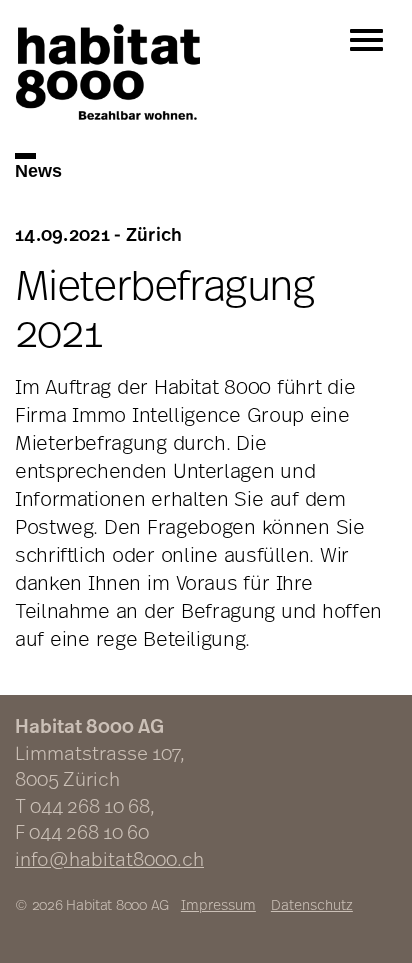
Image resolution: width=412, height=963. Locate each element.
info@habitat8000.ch (109, 858)
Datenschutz (312, 904)
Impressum (218, 904)
